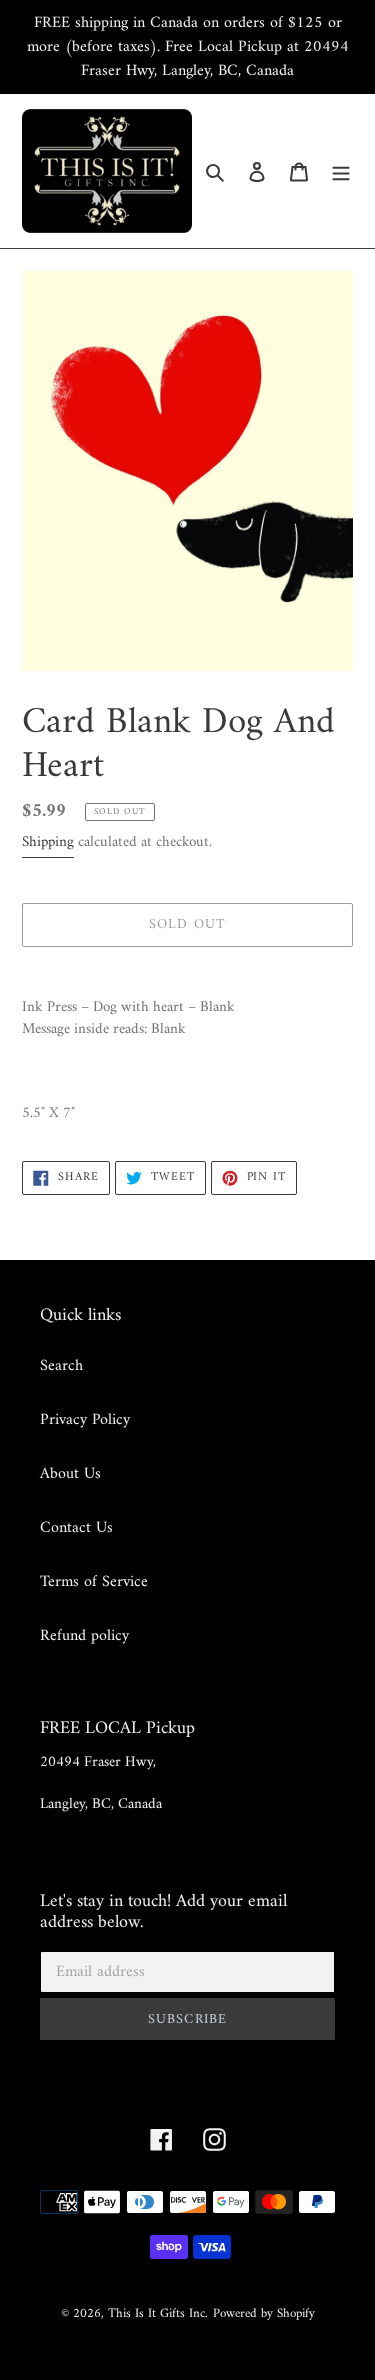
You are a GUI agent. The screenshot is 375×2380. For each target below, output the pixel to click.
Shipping (48, 842)
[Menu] (341, 171)
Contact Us (76, 1528)
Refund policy (84, 1636)
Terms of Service (94, 1582)
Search (61, 1366)
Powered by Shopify (264, 2313)
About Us (70, 1474)
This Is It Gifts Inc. (158, 2313)
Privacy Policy (85, 1420)
